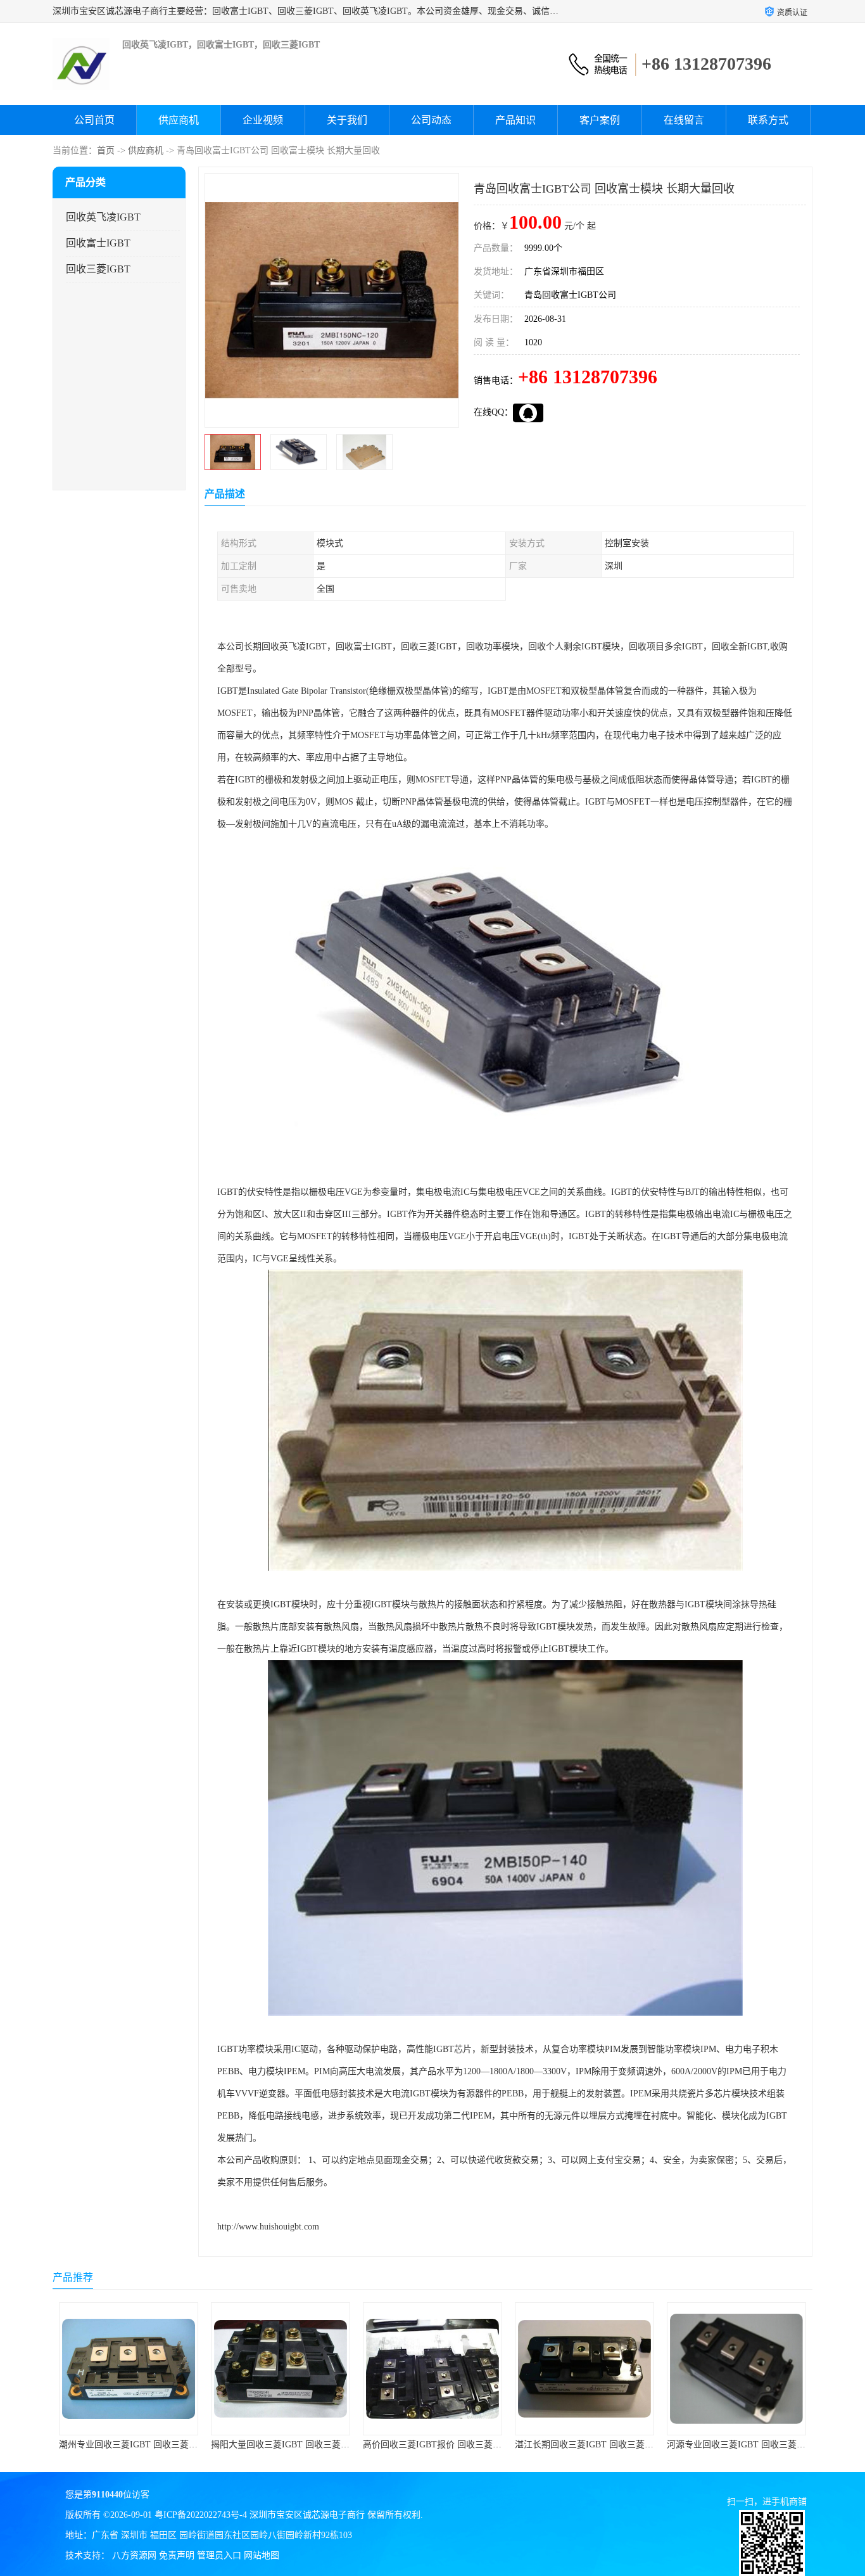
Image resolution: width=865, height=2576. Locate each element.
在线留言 (684, 120)
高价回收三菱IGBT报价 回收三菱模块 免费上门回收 (464, 2445)
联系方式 (768, 120)
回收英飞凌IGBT (103, 217)
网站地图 (262, 2555)
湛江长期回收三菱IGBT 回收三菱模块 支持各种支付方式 (625, 2445)
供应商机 (179, 120)
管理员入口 (219, 2555)
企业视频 (263, 120)
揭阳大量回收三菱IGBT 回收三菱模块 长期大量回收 (313, 2445)
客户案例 (600, 120)
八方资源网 (134, 2555)
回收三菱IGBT (98, 269)
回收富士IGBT (98, 243)
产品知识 (515, 120)
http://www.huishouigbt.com (268, 2227)
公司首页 (94, 120)
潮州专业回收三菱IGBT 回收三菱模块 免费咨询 (152, 2445)
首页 (106, 150)
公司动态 (431, 120)
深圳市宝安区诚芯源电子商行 (307, 2515)
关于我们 (347, 120)
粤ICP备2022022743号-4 (201, 2515)
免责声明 (177, 2555)
